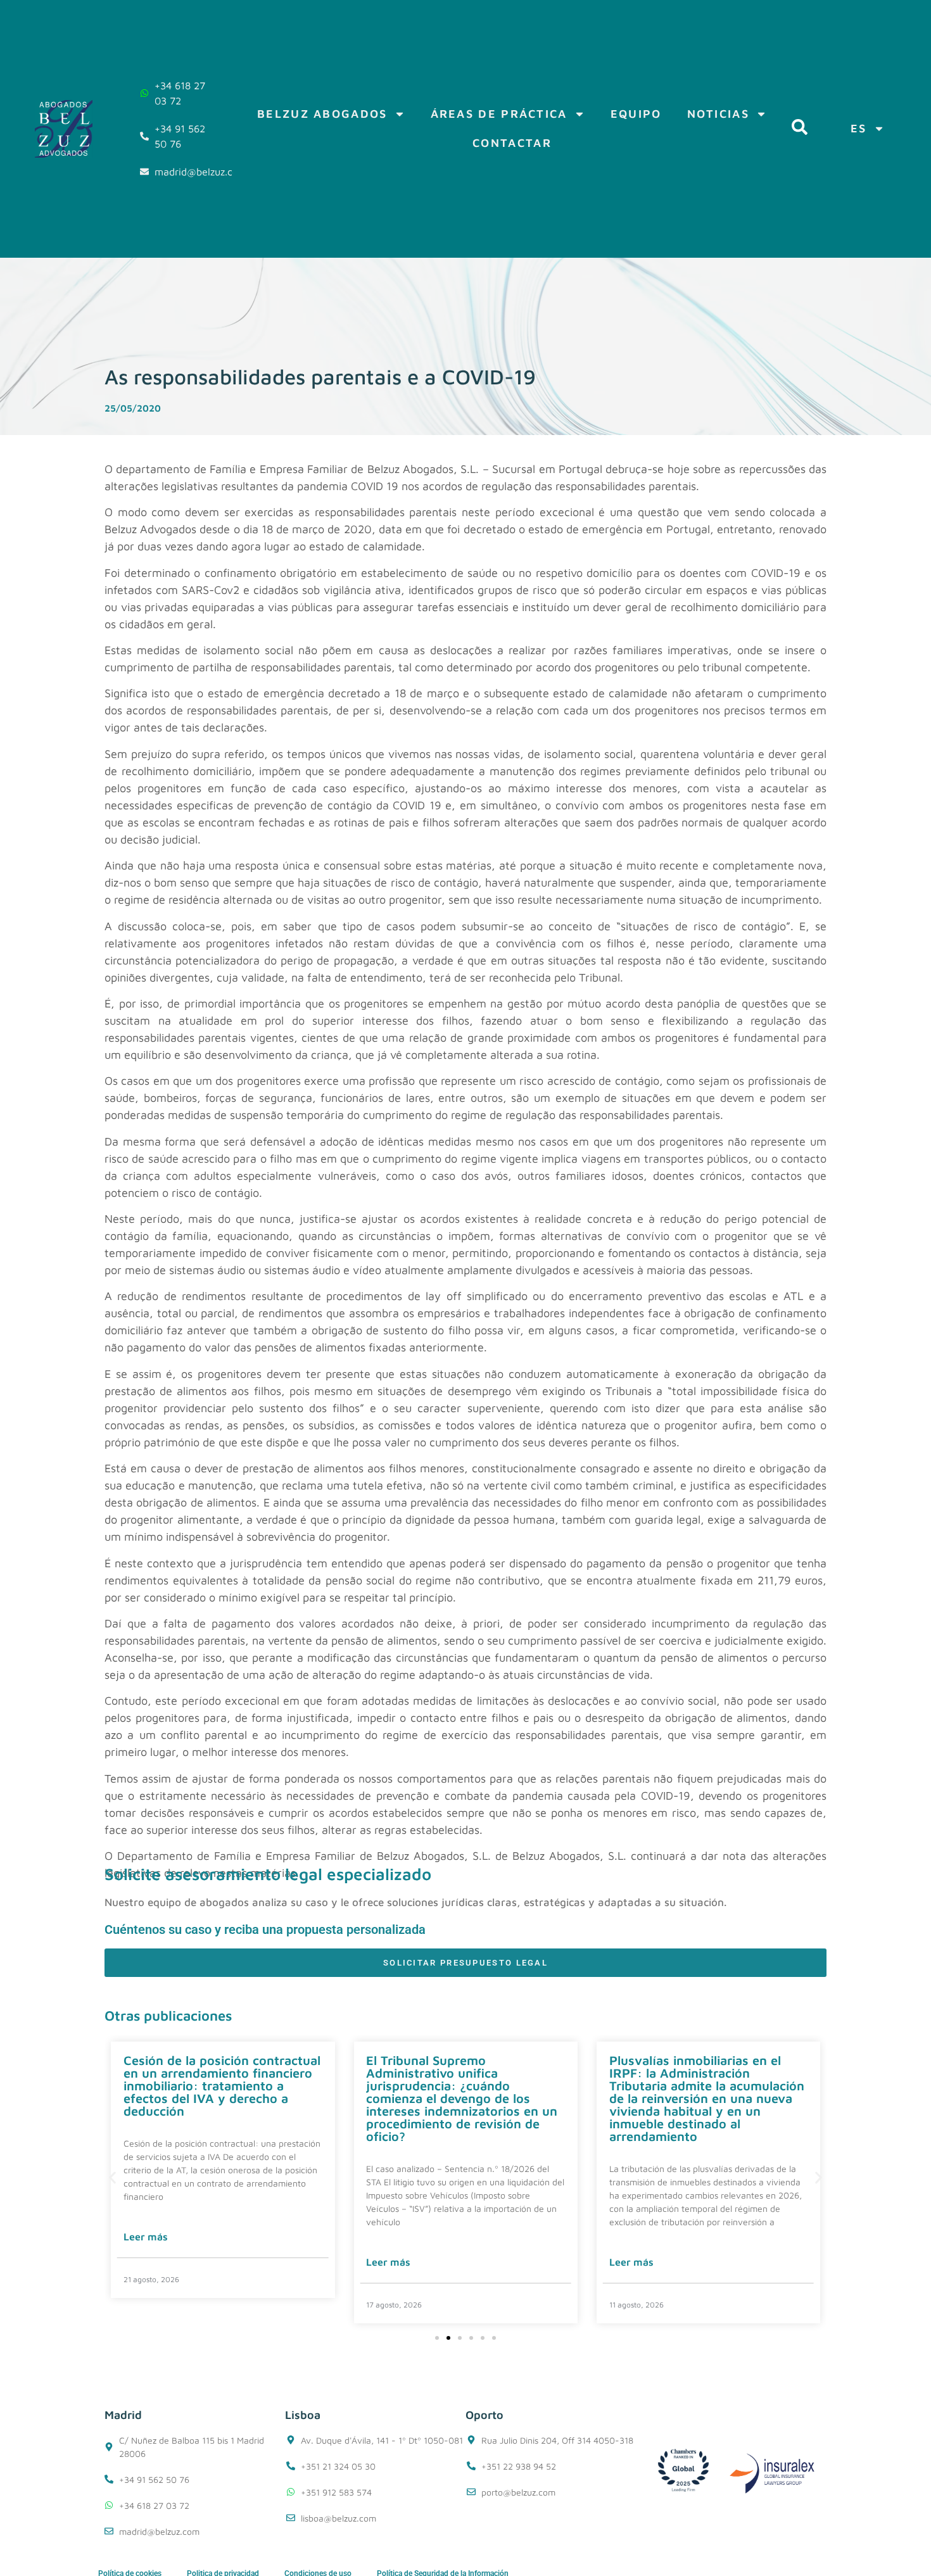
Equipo (636, 114)
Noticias (718, 114)
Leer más (146, 2237)
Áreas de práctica (499, 114)
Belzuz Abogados (322, 114)
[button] (112, 2178)
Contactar (512, 143)
